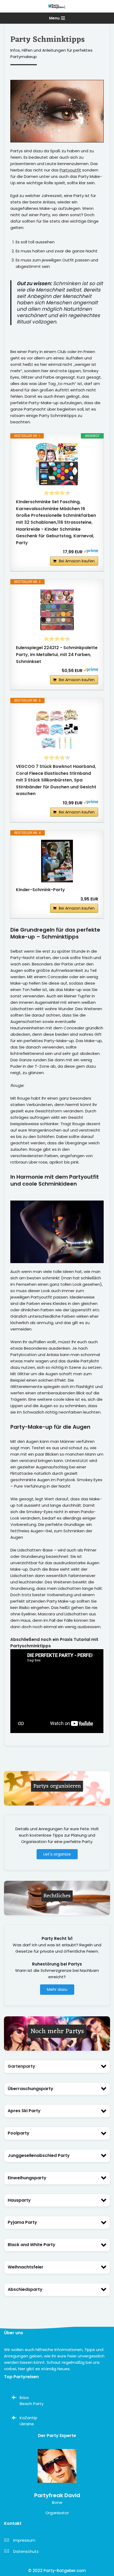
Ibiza (24, 2397)
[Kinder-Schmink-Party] (57, 861)
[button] (57, 2067)
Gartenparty (21, 2066)
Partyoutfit (70, 170)
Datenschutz (26, 2551)
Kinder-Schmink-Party (40, 890)
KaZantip (28, 2418)
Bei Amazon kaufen (77, 561)
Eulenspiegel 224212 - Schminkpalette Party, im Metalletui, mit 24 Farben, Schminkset (57, 654)
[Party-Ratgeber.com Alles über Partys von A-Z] (57, 6)
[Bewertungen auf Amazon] (57, 493)
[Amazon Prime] (91, 552)
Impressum (24, 2540)
